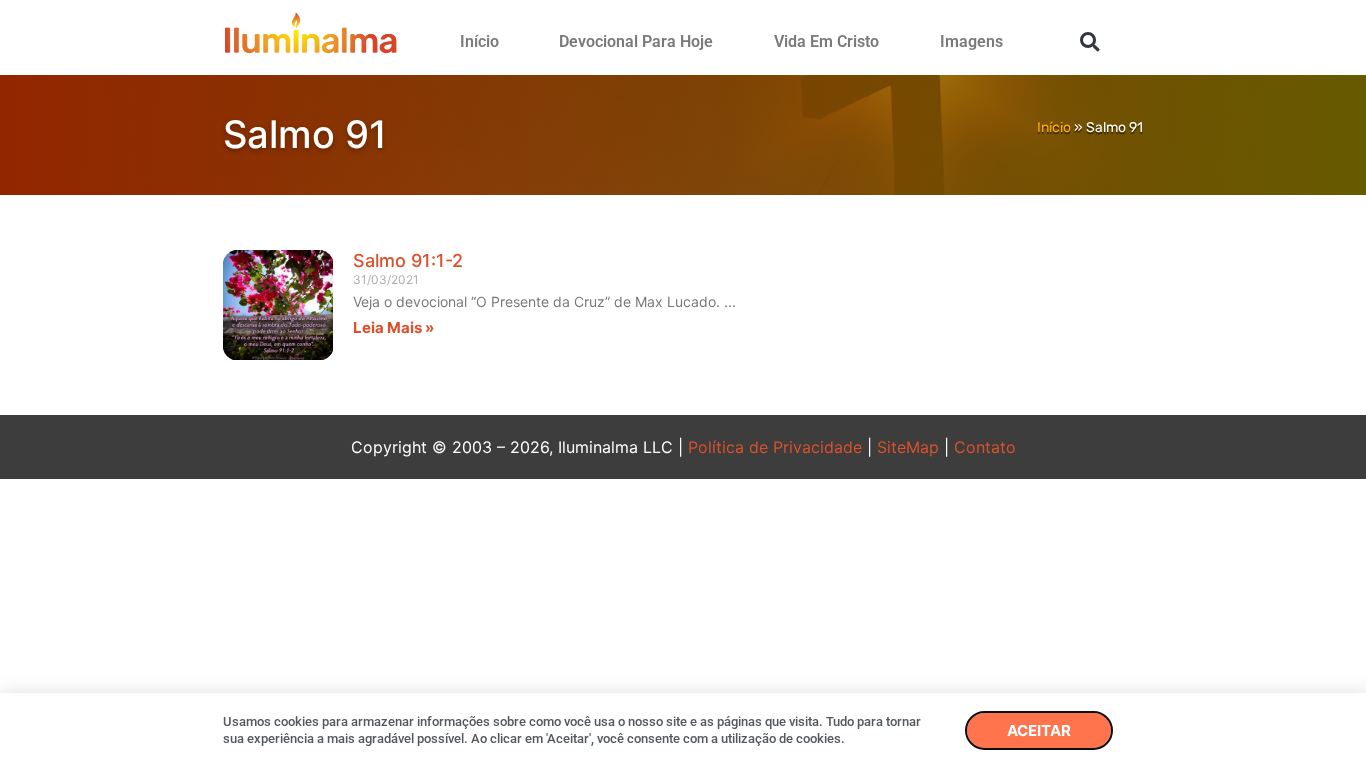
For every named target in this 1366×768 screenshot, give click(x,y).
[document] (683, 384)
